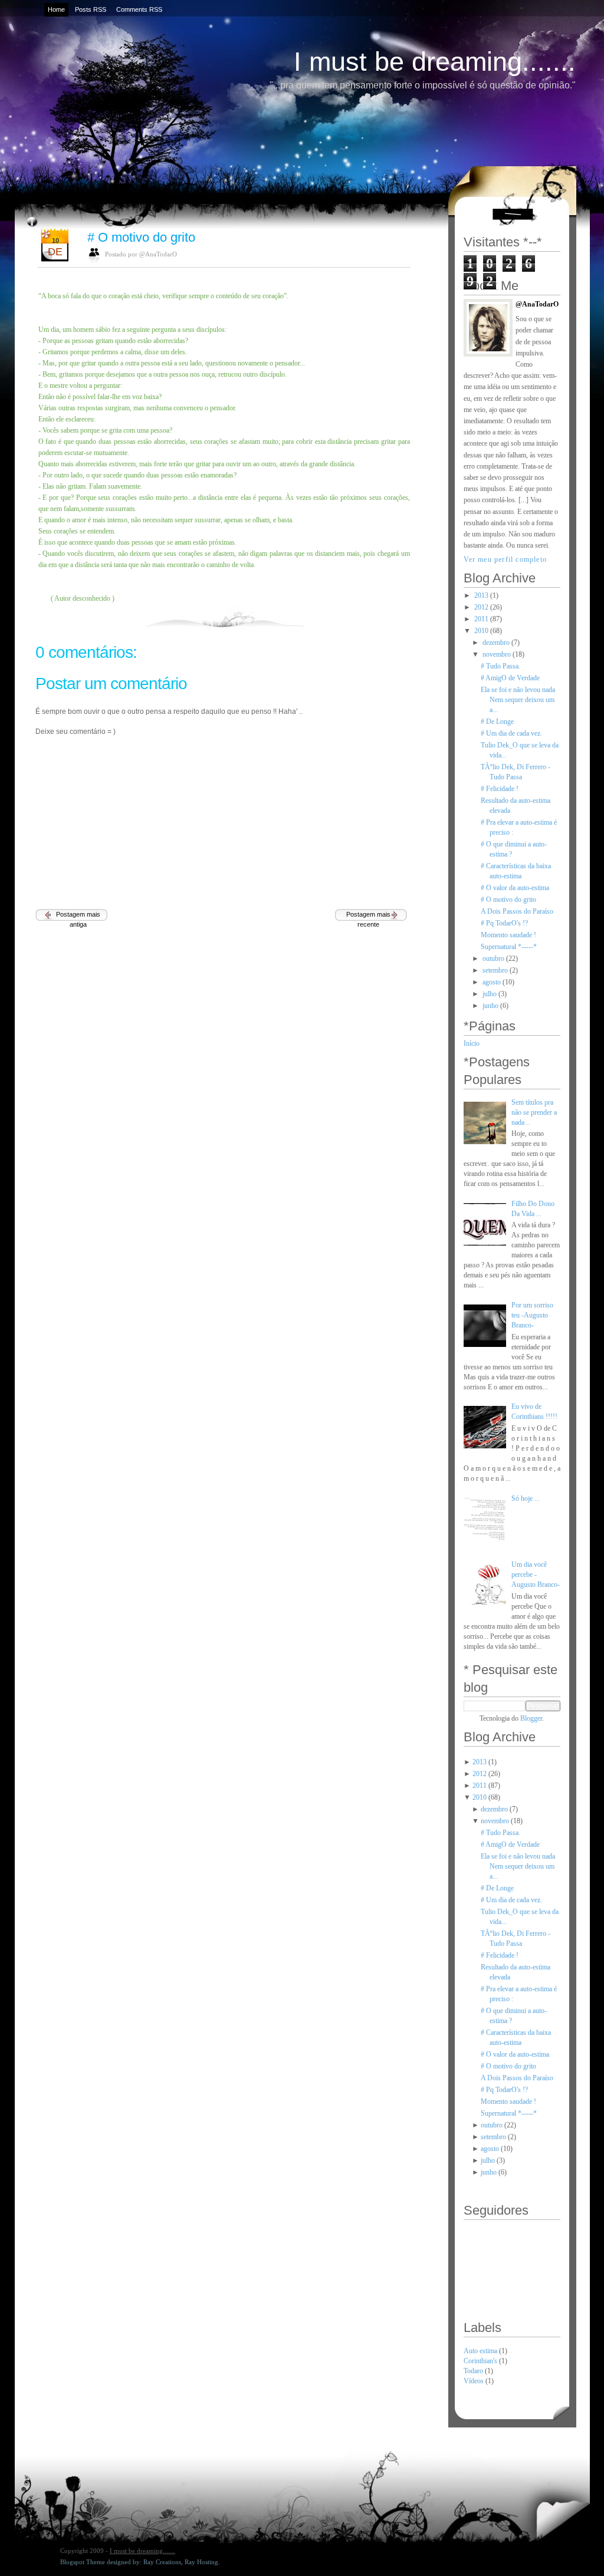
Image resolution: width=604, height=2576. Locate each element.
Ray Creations (162, 2562)
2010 (481, 631)
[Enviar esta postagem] (409, 617)
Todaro (474, 2371)
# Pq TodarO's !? (504, 923)
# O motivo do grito (141, 237)
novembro (497, 654)
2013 (481, 595)
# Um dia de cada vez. (511, 733)
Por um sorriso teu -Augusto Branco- (532, 1315)
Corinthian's (481, 2361)
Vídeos (475, 2381)
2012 (481, 607)
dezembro (496, 643)
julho (490, 994)
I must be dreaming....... (435, 62)
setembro (495, 970)
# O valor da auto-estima (515, 888)
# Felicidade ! (500, 789)
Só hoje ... (526, 1498)
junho (490, 1006)
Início (472, 1043)
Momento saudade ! (508, 935)
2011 (481, 619)
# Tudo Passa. (500, 666)
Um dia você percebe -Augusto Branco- (536, 1574)
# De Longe (497, 722)
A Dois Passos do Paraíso (517, 911)
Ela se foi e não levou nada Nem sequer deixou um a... (518, 700)
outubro (493, 958)
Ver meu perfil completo (505, 559)
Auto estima (481, 2351)
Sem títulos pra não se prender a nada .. (534, 1112)
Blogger (531, 1718)
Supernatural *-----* (509, 947)
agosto (492, 982)
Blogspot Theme (83, 2562)
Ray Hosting (201, 2562)
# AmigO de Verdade (510, 678)
